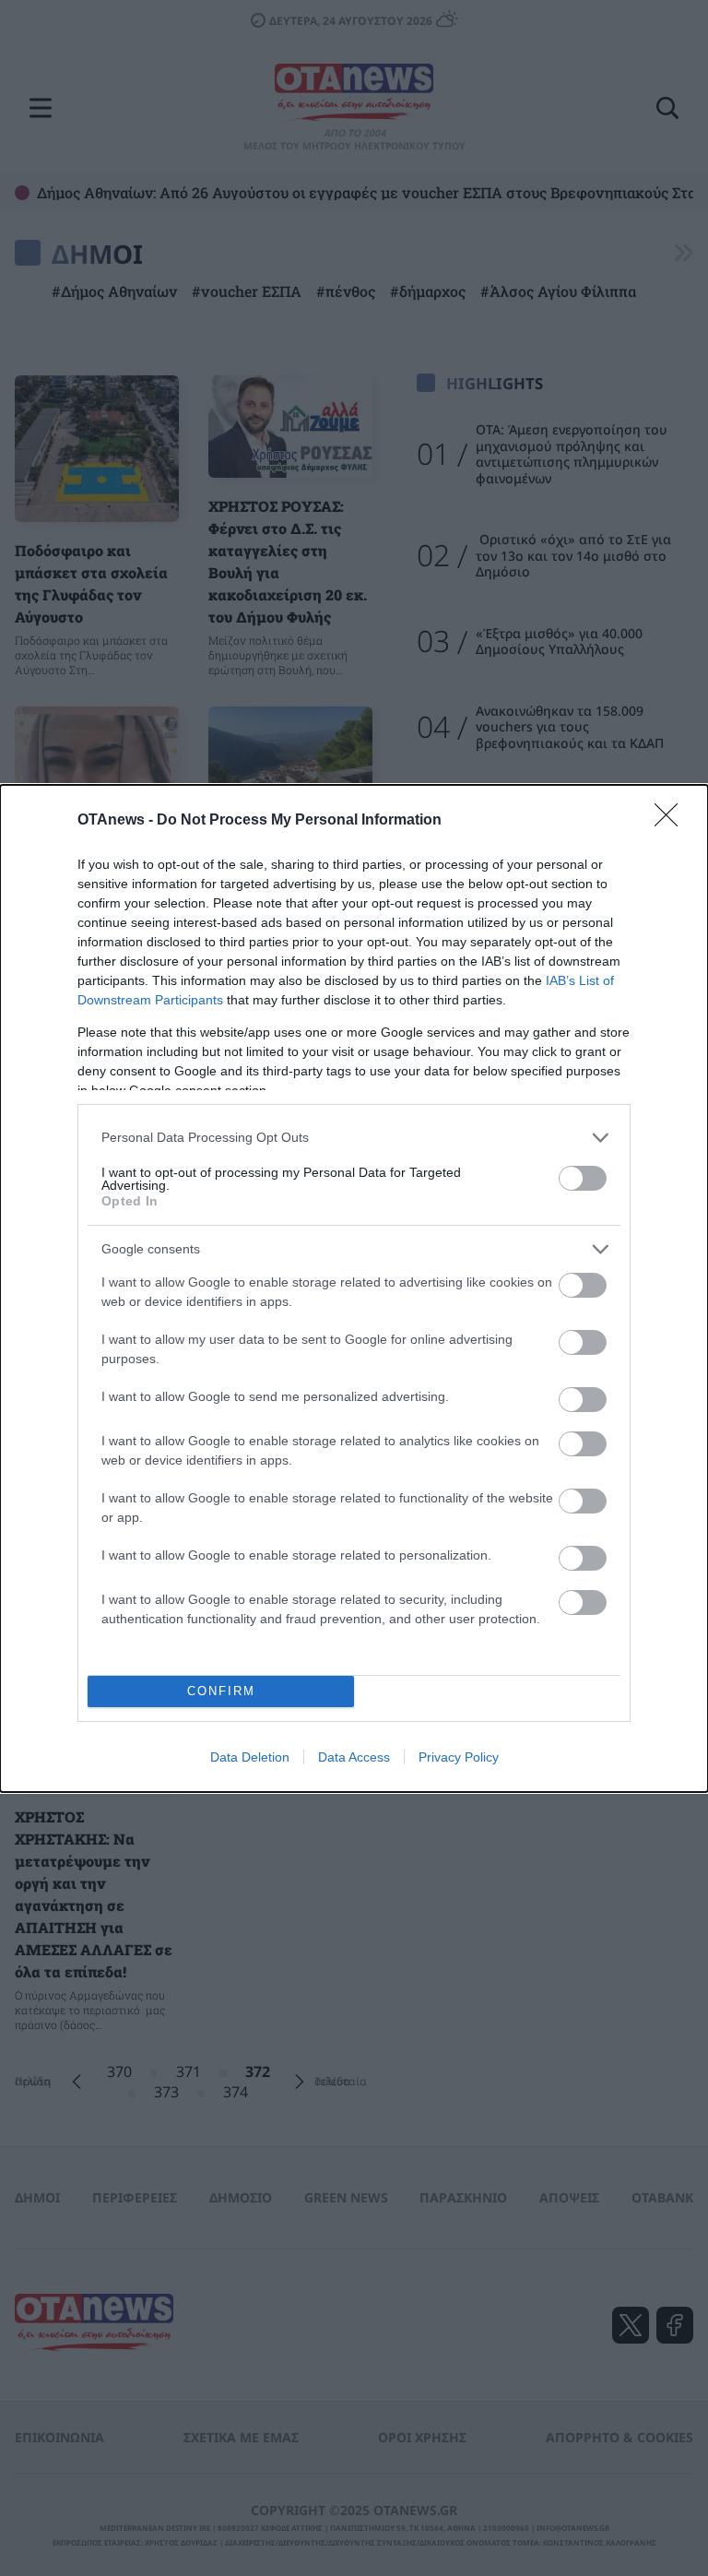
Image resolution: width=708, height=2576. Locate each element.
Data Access (354, 1757)
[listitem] (354, 1138)
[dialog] (354, 1288)
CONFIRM (221, 1691)
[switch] (583, 1178)
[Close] (672, 821)
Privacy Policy (459, 1757)
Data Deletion (250, 1757)
